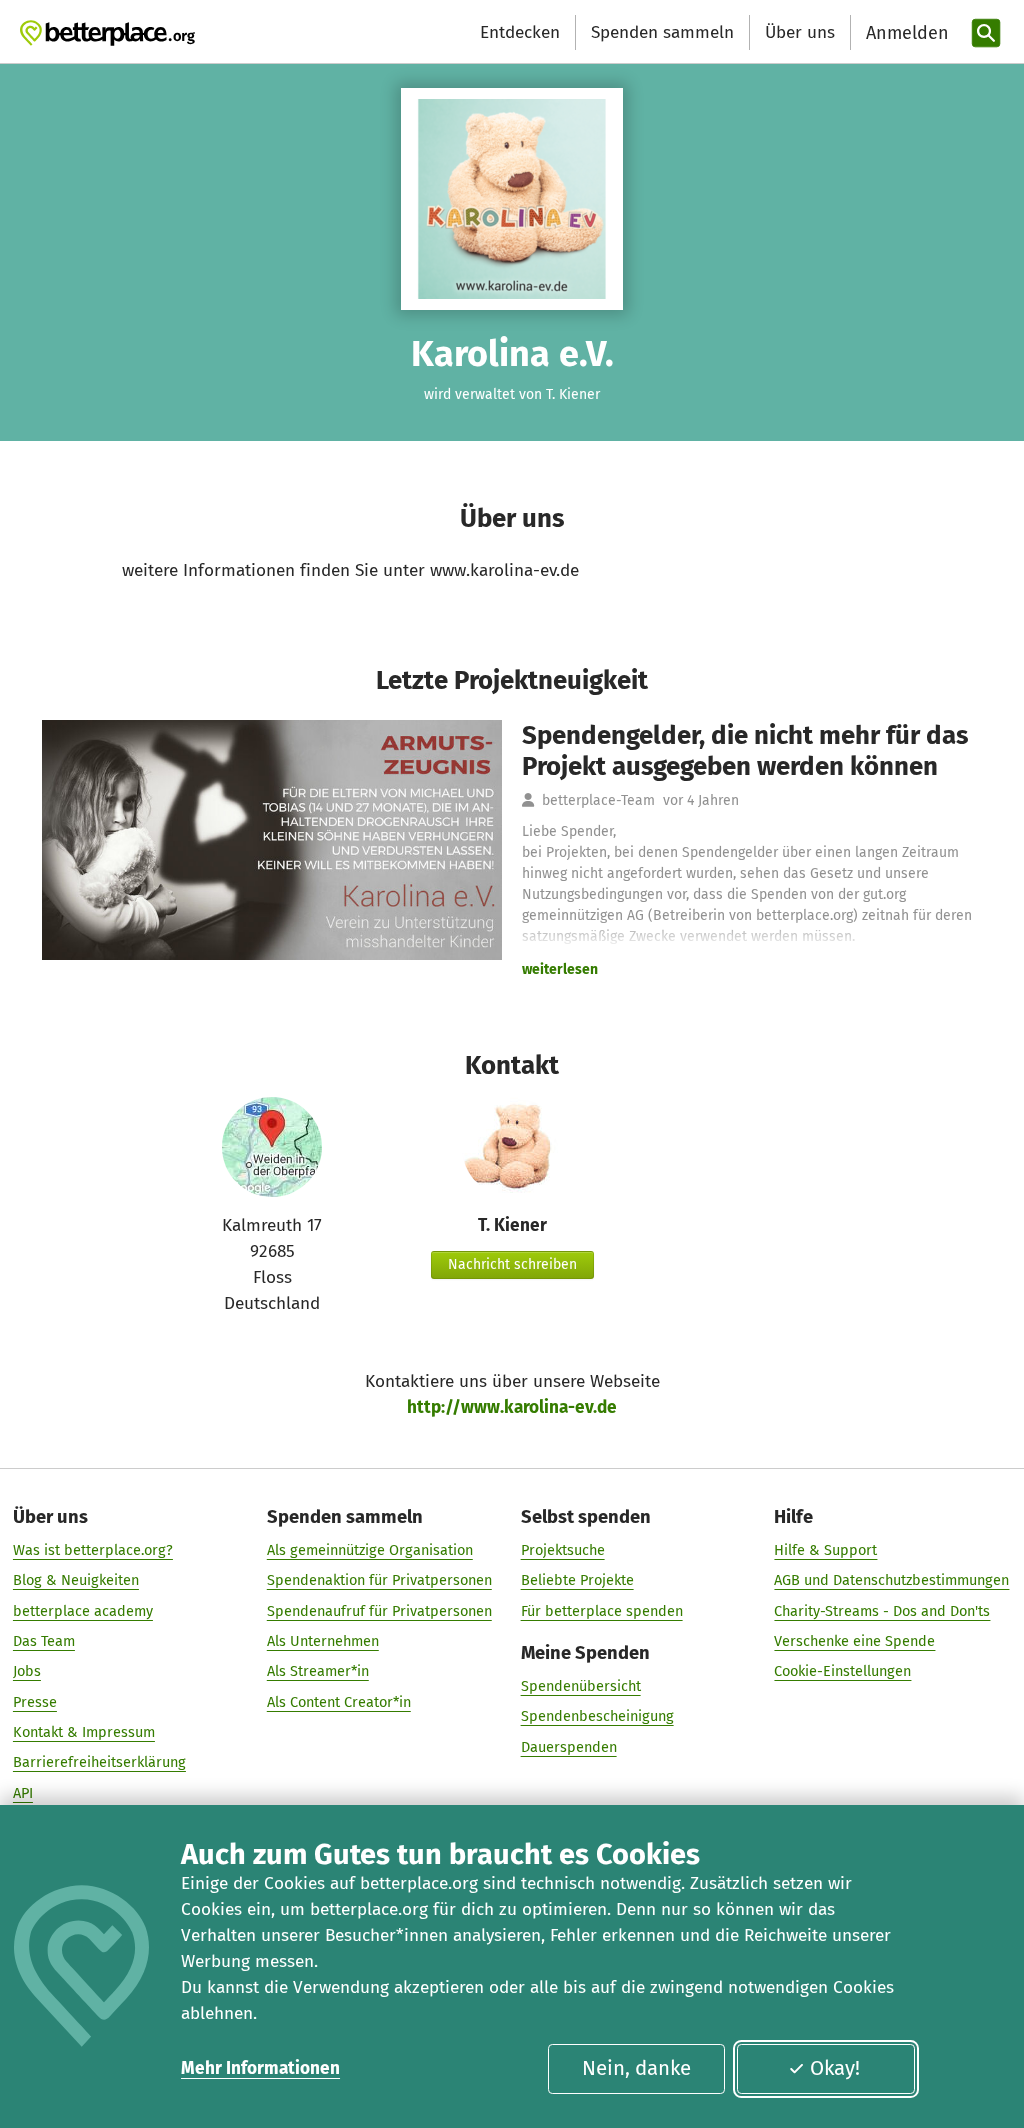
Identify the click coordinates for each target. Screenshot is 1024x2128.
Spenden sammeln (662, 32)
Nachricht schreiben (512, 1264)
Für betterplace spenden (602, 1611)
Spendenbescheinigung (597, 1716)
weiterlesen (560, 969)
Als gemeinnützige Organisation (370, 1550)
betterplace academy (83, 1611)
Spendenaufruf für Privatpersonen (379, 1611)
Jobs (27, 1671)
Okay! (835, 2068)
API (23, 1793)
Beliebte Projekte (577, 1580)
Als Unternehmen (323, 1641)
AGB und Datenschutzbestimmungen (891, 1580)
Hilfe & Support (825, 1550)
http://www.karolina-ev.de (512, 1407)
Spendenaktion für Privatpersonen (379, 1580)
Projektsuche (563, 1550)
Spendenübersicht (581, 1686)
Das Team (44, 1641)
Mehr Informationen (260, 2068)
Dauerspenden (569, 1747)
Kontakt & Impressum (84, 1732)
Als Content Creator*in (339, 1702)
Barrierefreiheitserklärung (99, 1762)
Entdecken (520, 32)
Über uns (800, 32)
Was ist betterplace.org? (93, 1550)
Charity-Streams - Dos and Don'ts (882, 1611)
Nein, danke (636, 2068)
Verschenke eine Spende (854, 1641)
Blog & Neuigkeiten (76, 1580)
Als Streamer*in (318, 1671)
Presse (35, 1702)
